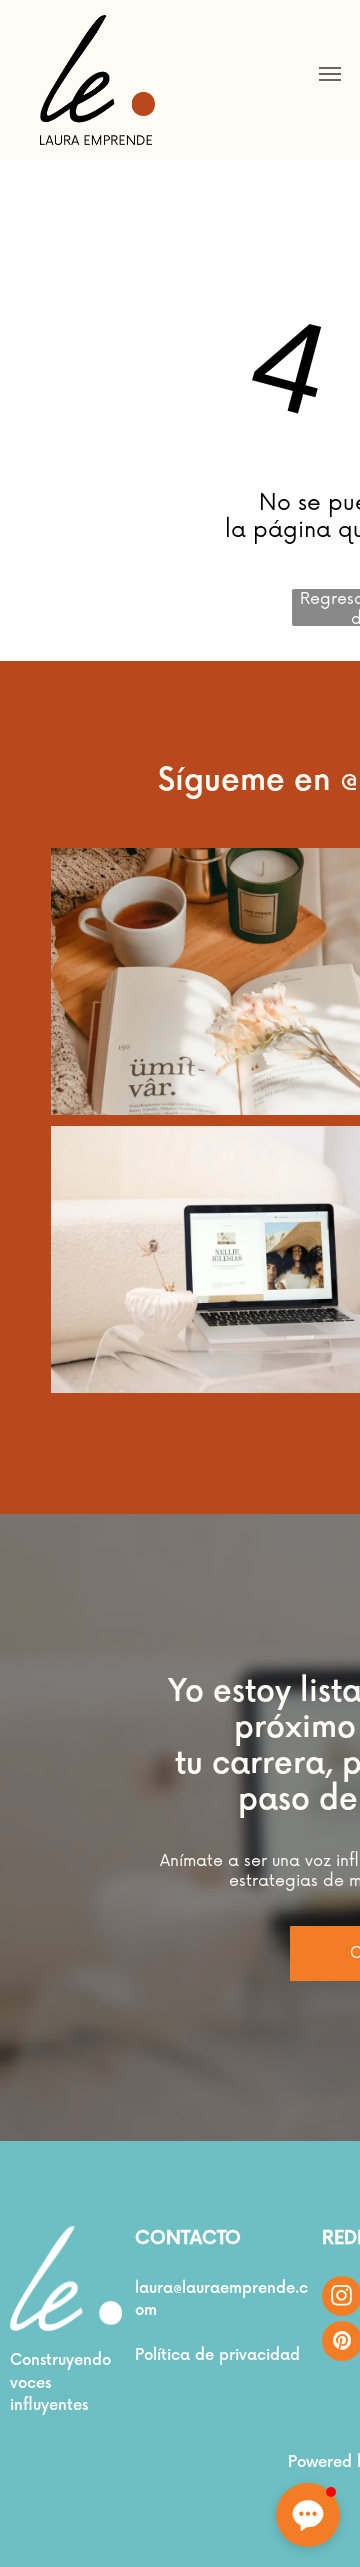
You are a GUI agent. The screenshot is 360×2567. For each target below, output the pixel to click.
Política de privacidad (217, 2355)
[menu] (330, 74)
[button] (308, 2515)
